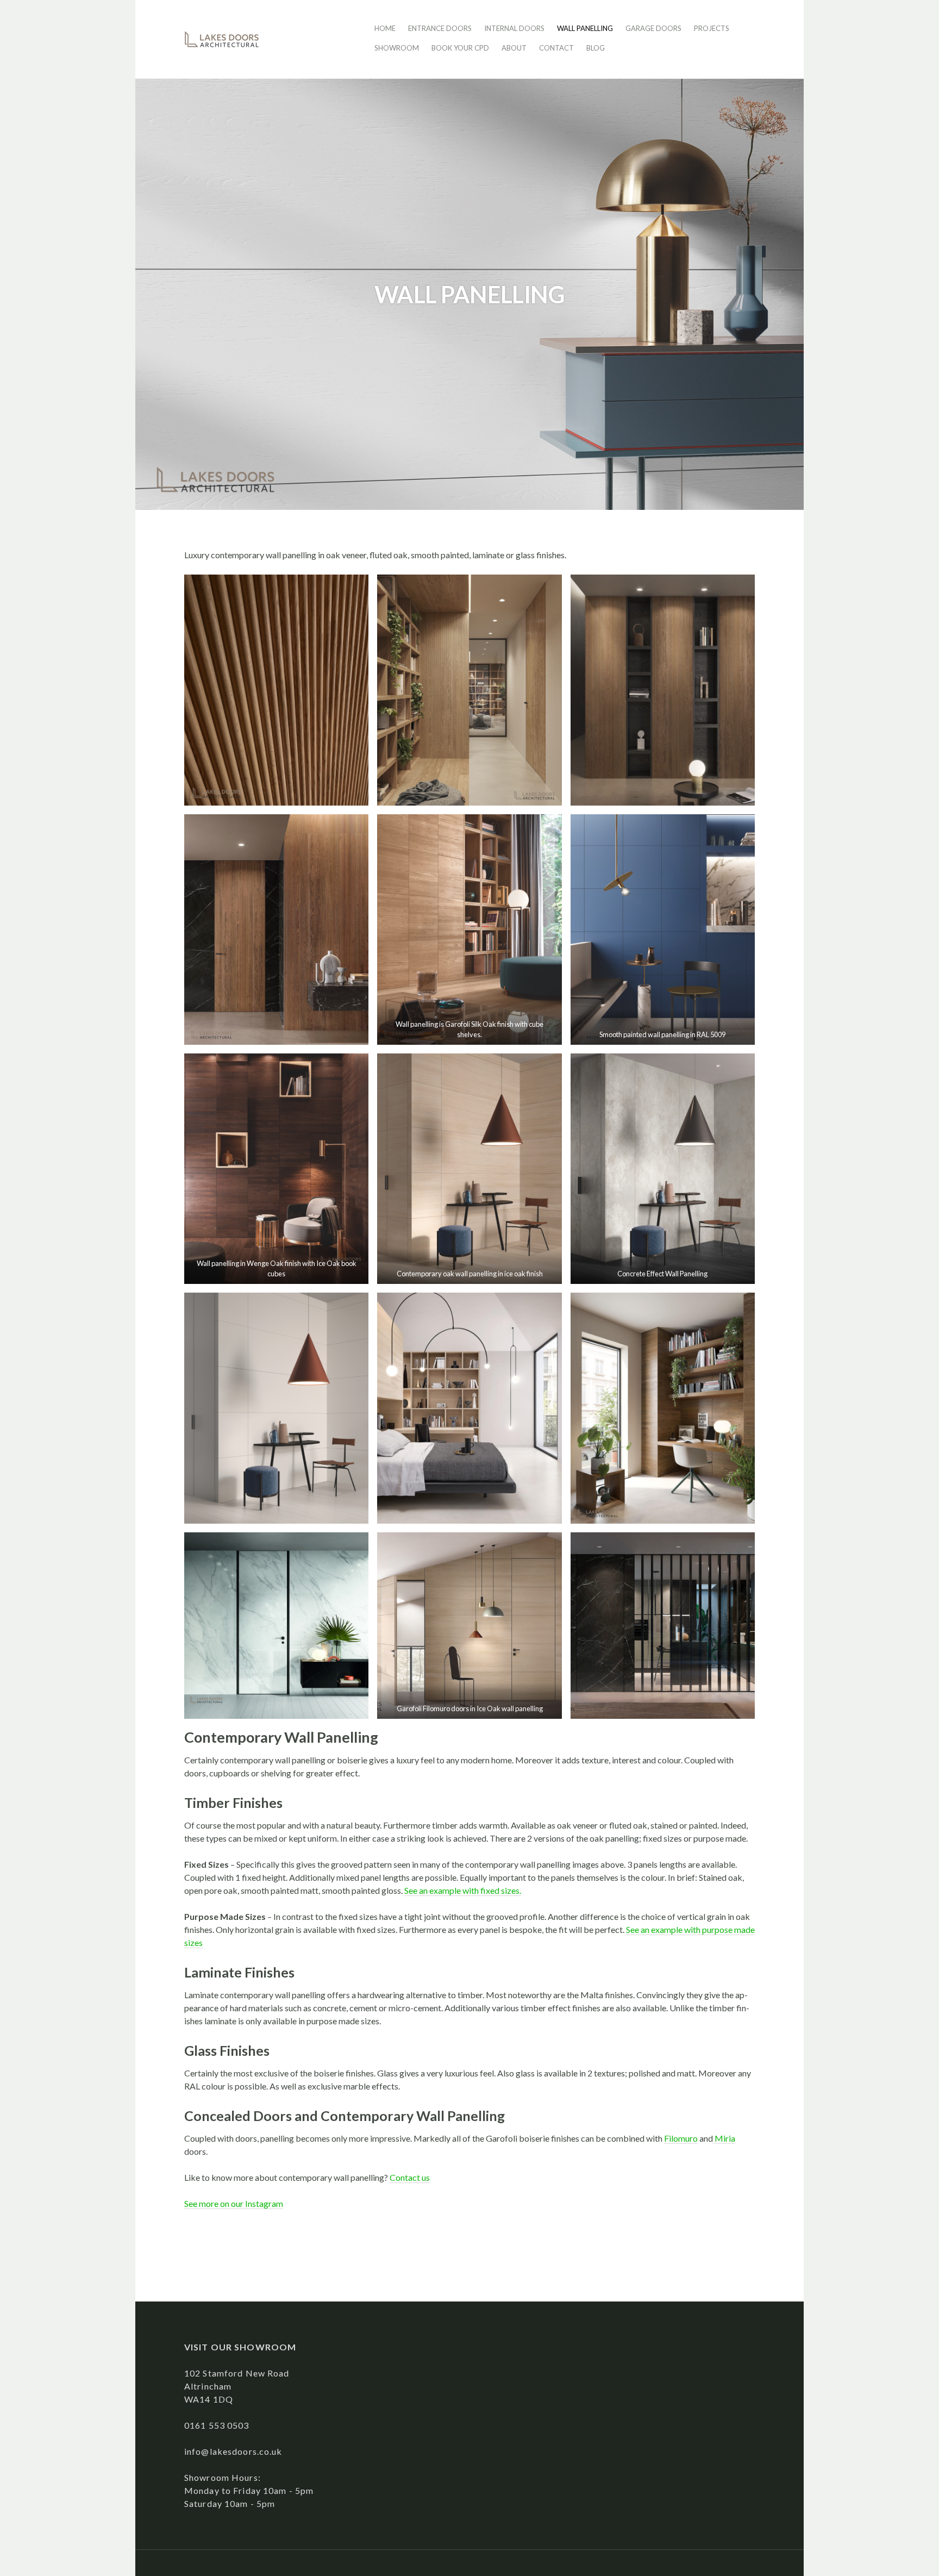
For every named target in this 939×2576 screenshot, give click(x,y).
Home (385, 28)
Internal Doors (514, 28)
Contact (556, 48)
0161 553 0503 (217, 2425)
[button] (276, 690)
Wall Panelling (585, 28)
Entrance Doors (440, 28)
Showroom (397, 48)
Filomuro (681, 2138)
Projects (712, 28)
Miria (725, 2138)
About (514, 48)
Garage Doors (653, 28)
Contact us (410, 2177)
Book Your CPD (460, 48)
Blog (596, 48)
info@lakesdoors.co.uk (233, 2451)
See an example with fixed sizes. (463, 1890)
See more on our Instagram (234, 2203)
